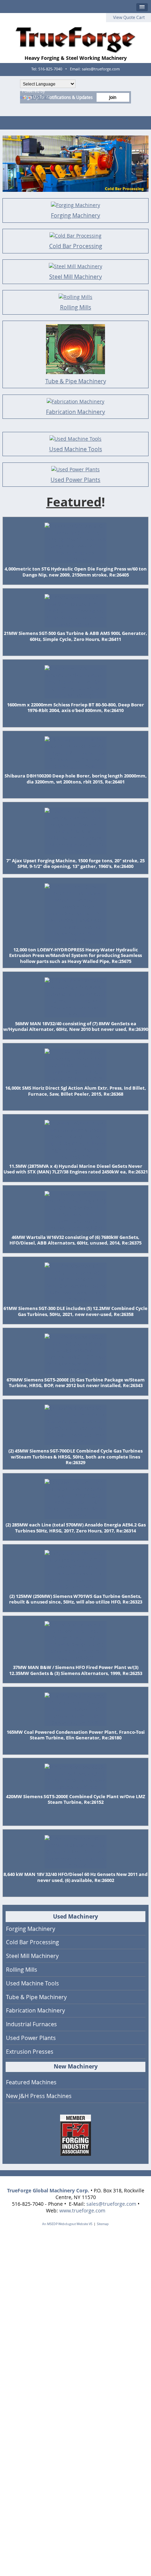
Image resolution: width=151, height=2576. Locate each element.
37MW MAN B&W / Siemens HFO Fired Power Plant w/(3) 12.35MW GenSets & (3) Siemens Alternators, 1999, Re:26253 (76, 1670)
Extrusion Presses (30, 2052)
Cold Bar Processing (76, 246)
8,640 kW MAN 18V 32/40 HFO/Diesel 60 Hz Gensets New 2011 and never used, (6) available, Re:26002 (75, 1877)
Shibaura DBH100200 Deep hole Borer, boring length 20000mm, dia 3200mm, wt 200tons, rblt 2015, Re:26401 (76, 779)
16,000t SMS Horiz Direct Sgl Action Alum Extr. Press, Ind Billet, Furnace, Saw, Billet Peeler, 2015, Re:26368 (76, 1091)
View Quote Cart (129, 17)
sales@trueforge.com (111, 2204)
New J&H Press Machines (39, 2096)
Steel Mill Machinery (75, 277)
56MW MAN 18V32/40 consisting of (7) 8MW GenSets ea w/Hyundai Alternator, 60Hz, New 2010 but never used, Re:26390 (76, 1026)
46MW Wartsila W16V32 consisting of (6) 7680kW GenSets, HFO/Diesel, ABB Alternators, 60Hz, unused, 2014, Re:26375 (75, 1240)
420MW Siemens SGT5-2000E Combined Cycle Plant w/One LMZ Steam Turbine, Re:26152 (76, 1799)
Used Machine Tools (76, 449)
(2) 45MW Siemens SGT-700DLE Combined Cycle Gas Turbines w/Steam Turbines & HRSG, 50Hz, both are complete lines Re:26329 (75, 1457)
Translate (40, 97)
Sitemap (103, 2224)
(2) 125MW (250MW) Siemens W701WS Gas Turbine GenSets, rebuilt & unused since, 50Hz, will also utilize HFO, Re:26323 (76, 1599)
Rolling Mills (76, 307)
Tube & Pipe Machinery (76, 381)
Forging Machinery (75, 215)
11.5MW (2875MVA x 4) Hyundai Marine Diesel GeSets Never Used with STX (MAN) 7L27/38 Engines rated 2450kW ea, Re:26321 (76, 1169)
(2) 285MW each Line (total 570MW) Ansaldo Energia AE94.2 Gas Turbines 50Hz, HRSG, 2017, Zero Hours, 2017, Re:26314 (76, 1528)
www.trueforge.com (82, 2210)
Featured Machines (31, 2082)
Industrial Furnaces (31, 2024)
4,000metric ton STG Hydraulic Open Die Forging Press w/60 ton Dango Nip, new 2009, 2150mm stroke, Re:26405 (76, 572)
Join (113, 97)
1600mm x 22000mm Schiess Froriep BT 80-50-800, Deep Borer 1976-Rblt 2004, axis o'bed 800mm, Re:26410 (75, 708)
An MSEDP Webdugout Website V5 (67, 2224)
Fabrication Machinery (75, 412)
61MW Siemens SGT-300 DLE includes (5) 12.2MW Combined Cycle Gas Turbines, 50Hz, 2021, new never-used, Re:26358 (75, 1311)
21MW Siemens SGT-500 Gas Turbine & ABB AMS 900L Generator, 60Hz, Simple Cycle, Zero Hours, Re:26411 (75, 636)
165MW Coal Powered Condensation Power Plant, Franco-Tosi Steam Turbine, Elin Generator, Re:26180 (76, 1735)
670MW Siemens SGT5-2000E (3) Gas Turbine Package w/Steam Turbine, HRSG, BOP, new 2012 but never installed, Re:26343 (76, 1383)
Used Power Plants (75, 480)
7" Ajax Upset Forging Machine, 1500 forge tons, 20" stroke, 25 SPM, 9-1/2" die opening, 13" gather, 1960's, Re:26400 (75, 864)
